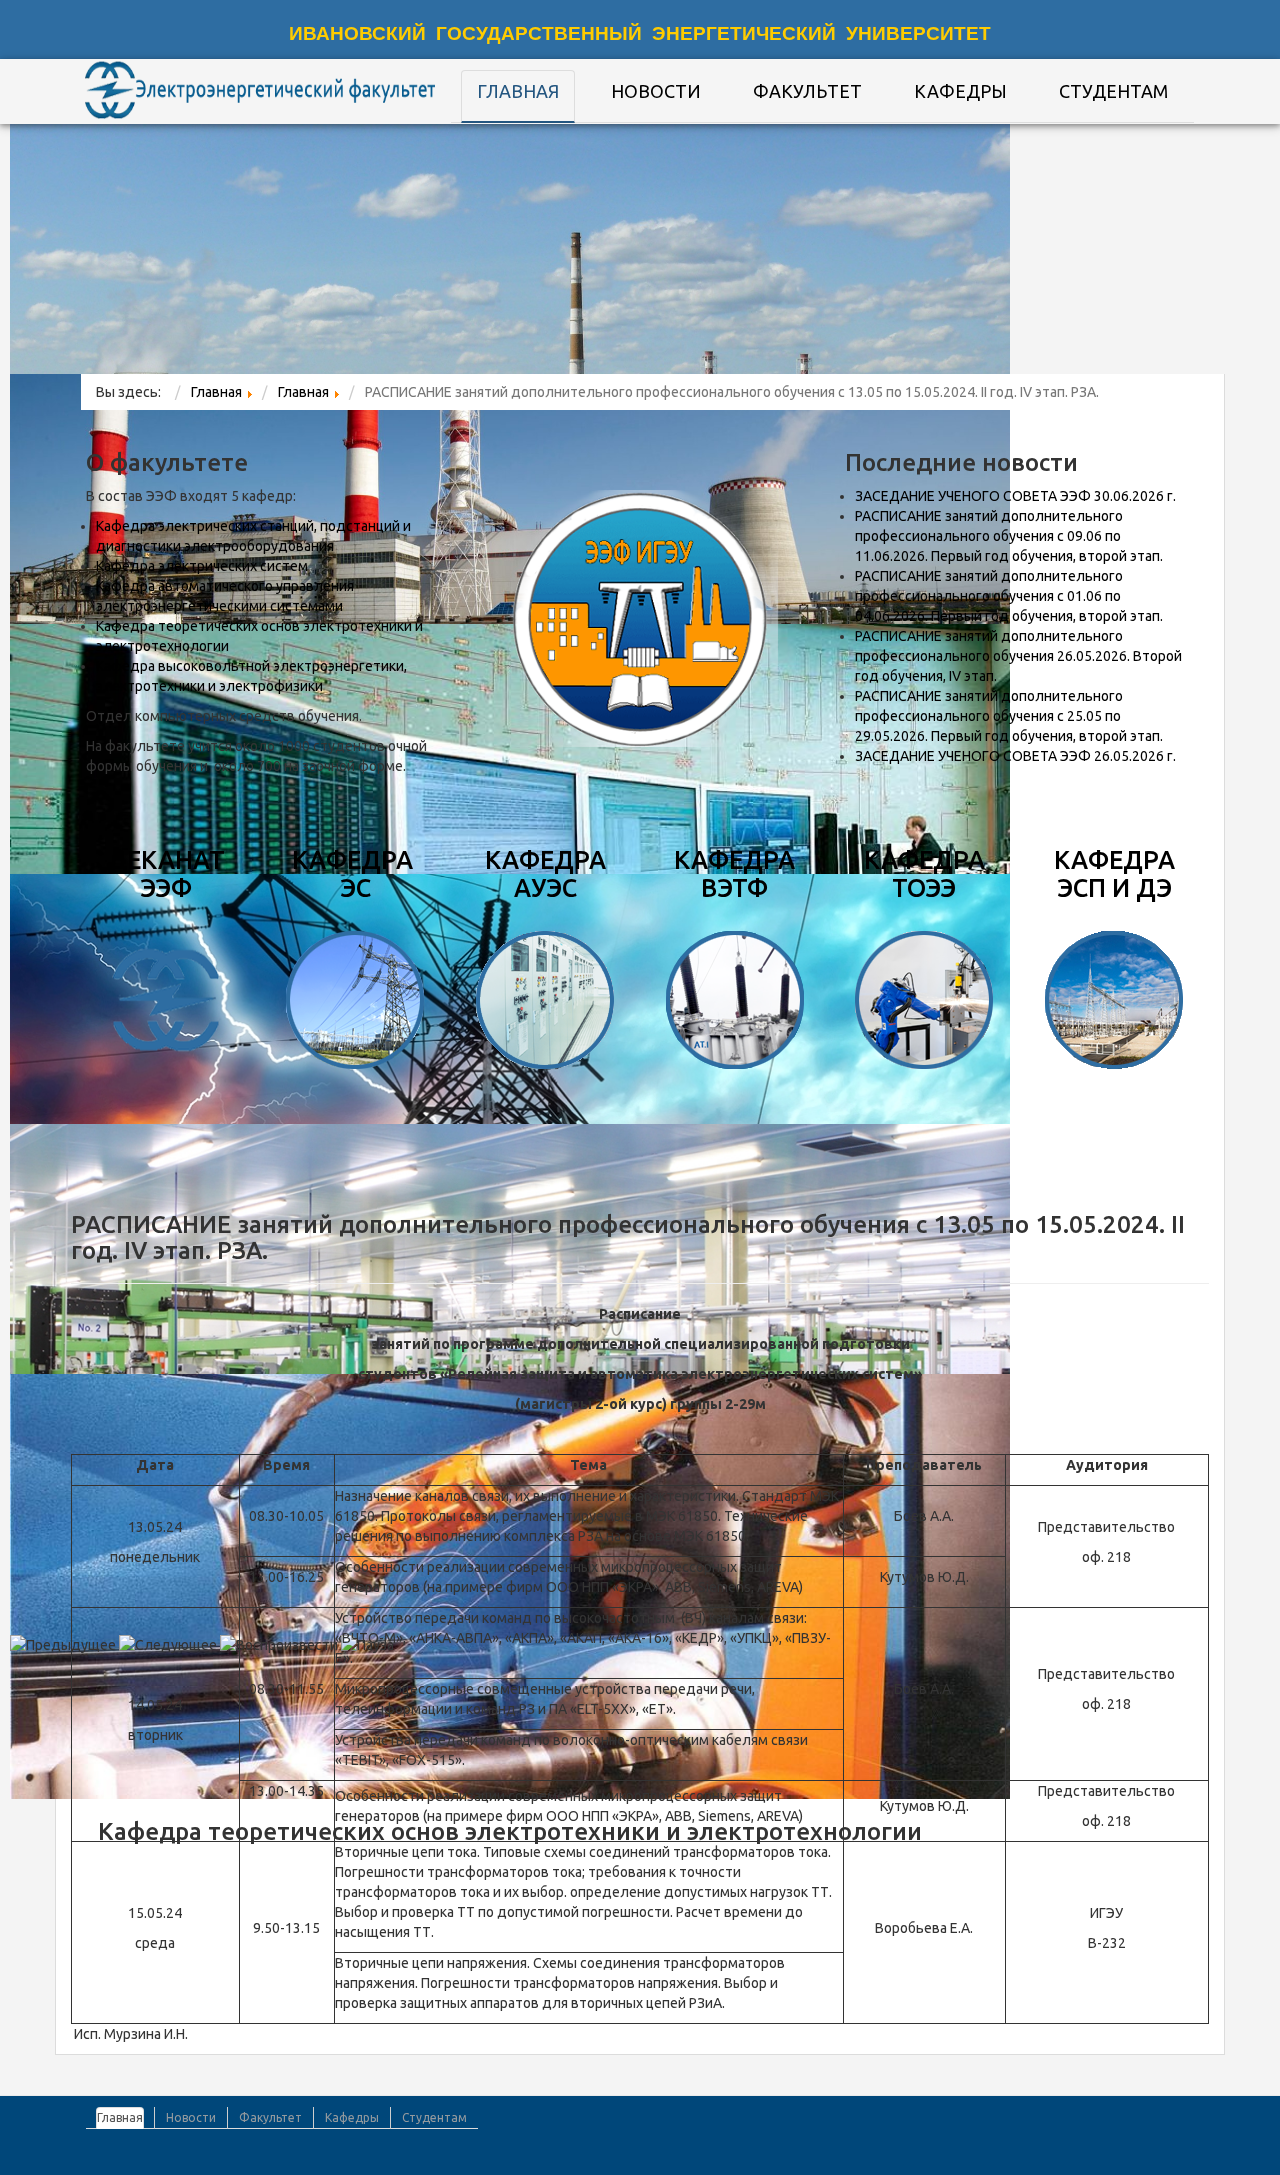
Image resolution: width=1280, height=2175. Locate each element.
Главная (518, 91)
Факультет (807, 91)
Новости (656, 91)
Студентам (1113, 91)
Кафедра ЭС (355, 874)
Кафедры (960, 91)
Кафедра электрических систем (202, 566)
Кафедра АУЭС (545, 874)
